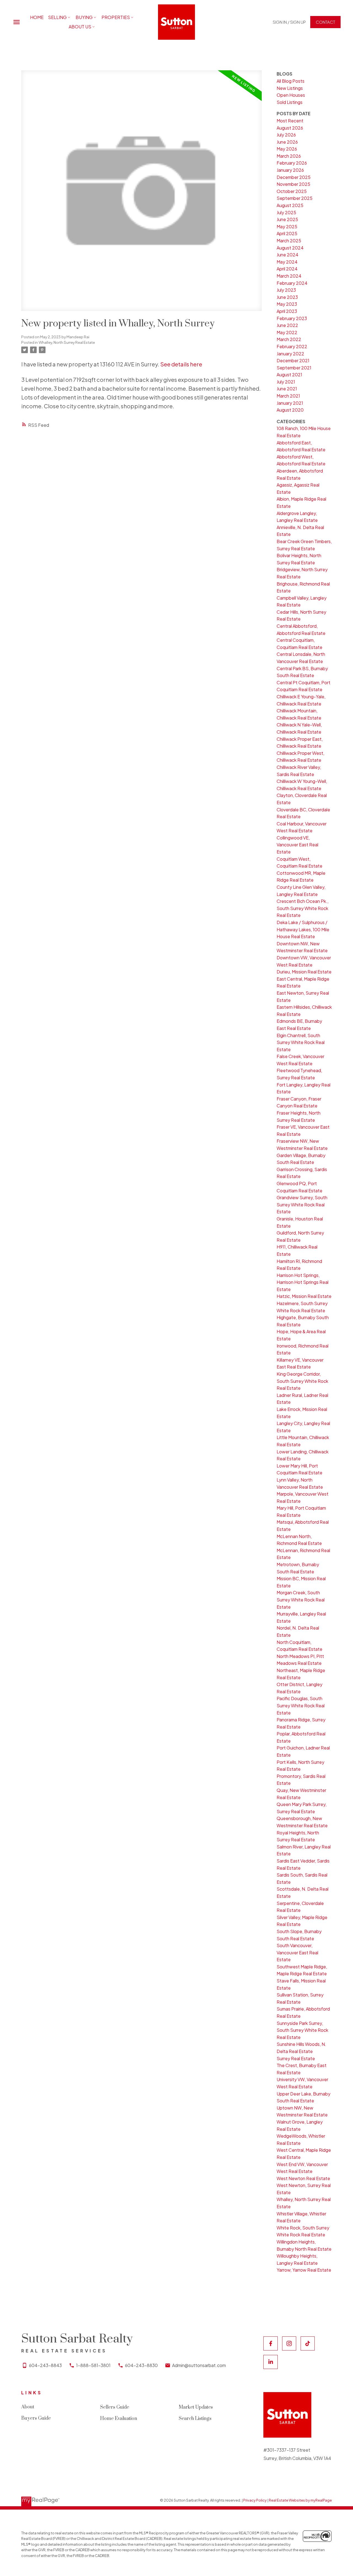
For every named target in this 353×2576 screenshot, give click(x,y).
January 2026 (290, 170)
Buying (84, 17)
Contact (325, 22)
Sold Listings (290, 102)
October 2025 (292, 191)
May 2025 (287, 226)
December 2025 (294, 177)
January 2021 (290, 403)
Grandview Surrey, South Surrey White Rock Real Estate (302, 1204)
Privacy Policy (255, 2500)
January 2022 (290, 354)
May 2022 (287, 332)
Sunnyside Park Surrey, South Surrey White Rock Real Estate (302, 2030)
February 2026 (292, 163)
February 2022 (292, 346)
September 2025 (295, 198)
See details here (181, 364)
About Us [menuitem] (80, 27)
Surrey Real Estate (296, 2058)
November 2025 (293, 184)
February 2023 (292, 318)
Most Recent (290, 121)
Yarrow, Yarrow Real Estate (304, 2270)
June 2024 (288, 255)
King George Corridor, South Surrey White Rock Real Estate (302, 1381)
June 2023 (287, 297)
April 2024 (287, 269)
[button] (289, 22)
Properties (116, 17)
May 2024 (287, 262)
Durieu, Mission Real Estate (304, 972)
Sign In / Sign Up (289, 22)
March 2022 (289, 339)
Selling (57, 17)
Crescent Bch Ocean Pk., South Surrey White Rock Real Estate (303, 908)
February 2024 (292, 283)
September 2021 (294, 368)
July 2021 (286, 382)
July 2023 (286, 290)
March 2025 (289, 241)
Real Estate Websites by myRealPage (300, 2500)
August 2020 (290, 410)
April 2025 (287, 233)
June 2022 (287, 325)
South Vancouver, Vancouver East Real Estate (297, 1952)
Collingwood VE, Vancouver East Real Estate (297, 845)
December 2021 (293, 360)
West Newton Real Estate (303, 2178)
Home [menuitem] (37, 17)
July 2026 (286, 135)
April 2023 (287, 311)
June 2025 (287, 219)
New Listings (290, 88)
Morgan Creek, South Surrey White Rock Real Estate (301, 1600)
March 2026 (289, 156)
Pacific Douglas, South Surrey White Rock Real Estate (301, 1705)
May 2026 (287, 149)
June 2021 (287, 389)
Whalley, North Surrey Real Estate (67, 342)
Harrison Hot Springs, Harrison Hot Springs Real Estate (303, 1282)
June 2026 (287, 142)
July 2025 (286, 212)
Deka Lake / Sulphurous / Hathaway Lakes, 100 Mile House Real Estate (303, 929)
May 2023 (287, 304)
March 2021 (288, 396)
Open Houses (291, 95)
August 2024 (290, 248)
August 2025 (290, 205)
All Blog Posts (291, 81)
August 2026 (290, 128)
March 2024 (289, 276)
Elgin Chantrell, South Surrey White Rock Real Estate (301, 1042)
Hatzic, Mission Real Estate (304, 1296)
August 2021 (289, 375)
